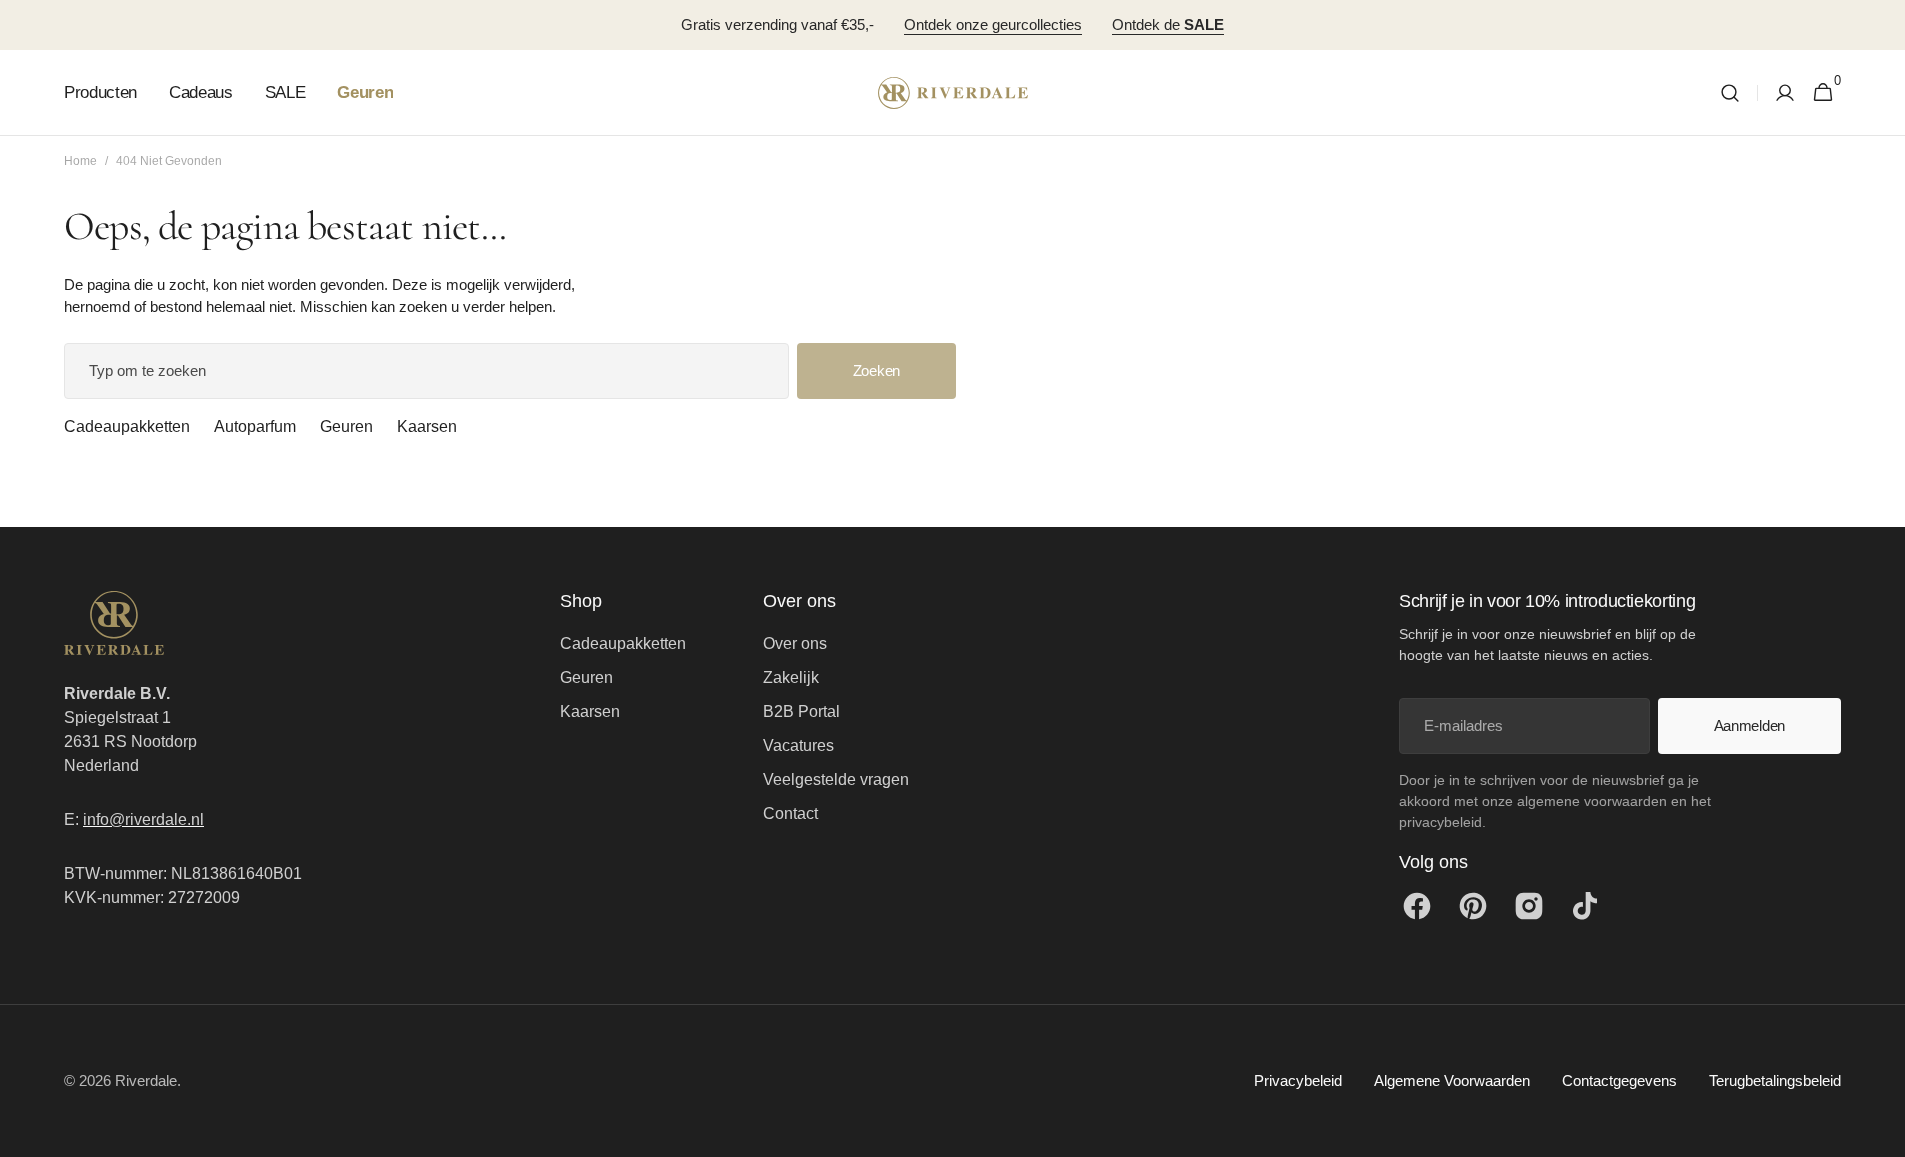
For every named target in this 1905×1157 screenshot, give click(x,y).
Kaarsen (427, 426)
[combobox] (426, 371)
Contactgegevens (1619, 1080)
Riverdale (146, 1080)
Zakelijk (791, 677)
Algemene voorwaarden (1452, 1080)
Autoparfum (255, 426)
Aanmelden (1749, 725)
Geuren (346, 426)
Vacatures (798, 745)
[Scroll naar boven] (1881, 1133)
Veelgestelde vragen (836, 779)
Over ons (795, 643)
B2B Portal (801, 711)
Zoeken (876, 370)
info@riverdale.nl (143, 819)
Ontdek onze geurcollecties (993, 24)
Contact (790, 813)
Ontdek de (1168, 24)
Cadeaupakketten (127, 426)
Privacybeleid (1298, 1080)
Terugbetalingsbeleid (1775, 1080)
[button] (1730, 93)
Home (80, 161)
